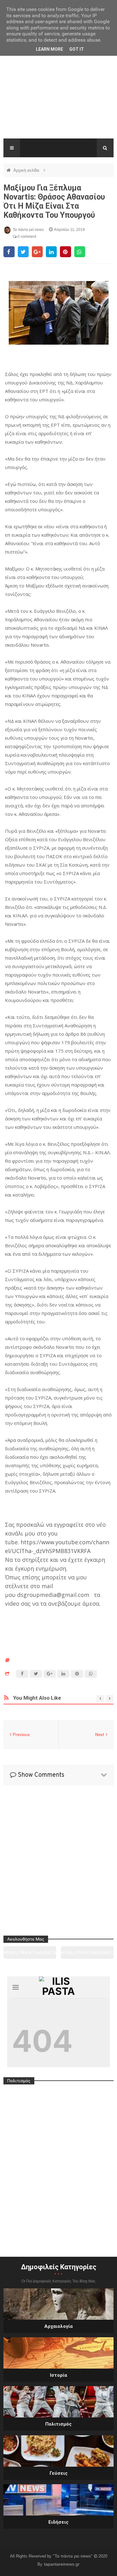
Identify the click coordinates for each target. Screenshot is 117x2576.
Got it (77, 49)
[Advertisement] (58, 97)
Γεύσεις (59, 2473)
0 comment (26, 237)
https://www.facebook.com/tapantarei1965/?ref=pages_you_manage (87, 1955)
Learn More (49, 49)
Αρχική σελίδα (27, 170)
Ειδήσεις (58, 2522)
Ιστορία (58, 2375)
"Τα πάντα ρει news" (73, 2556)
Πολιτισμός (58, 2424)
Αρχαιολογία (58, 2326)
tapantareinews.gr (62, 2564)
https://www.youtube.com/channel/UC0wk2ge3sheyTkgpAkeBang (30, 1955)
